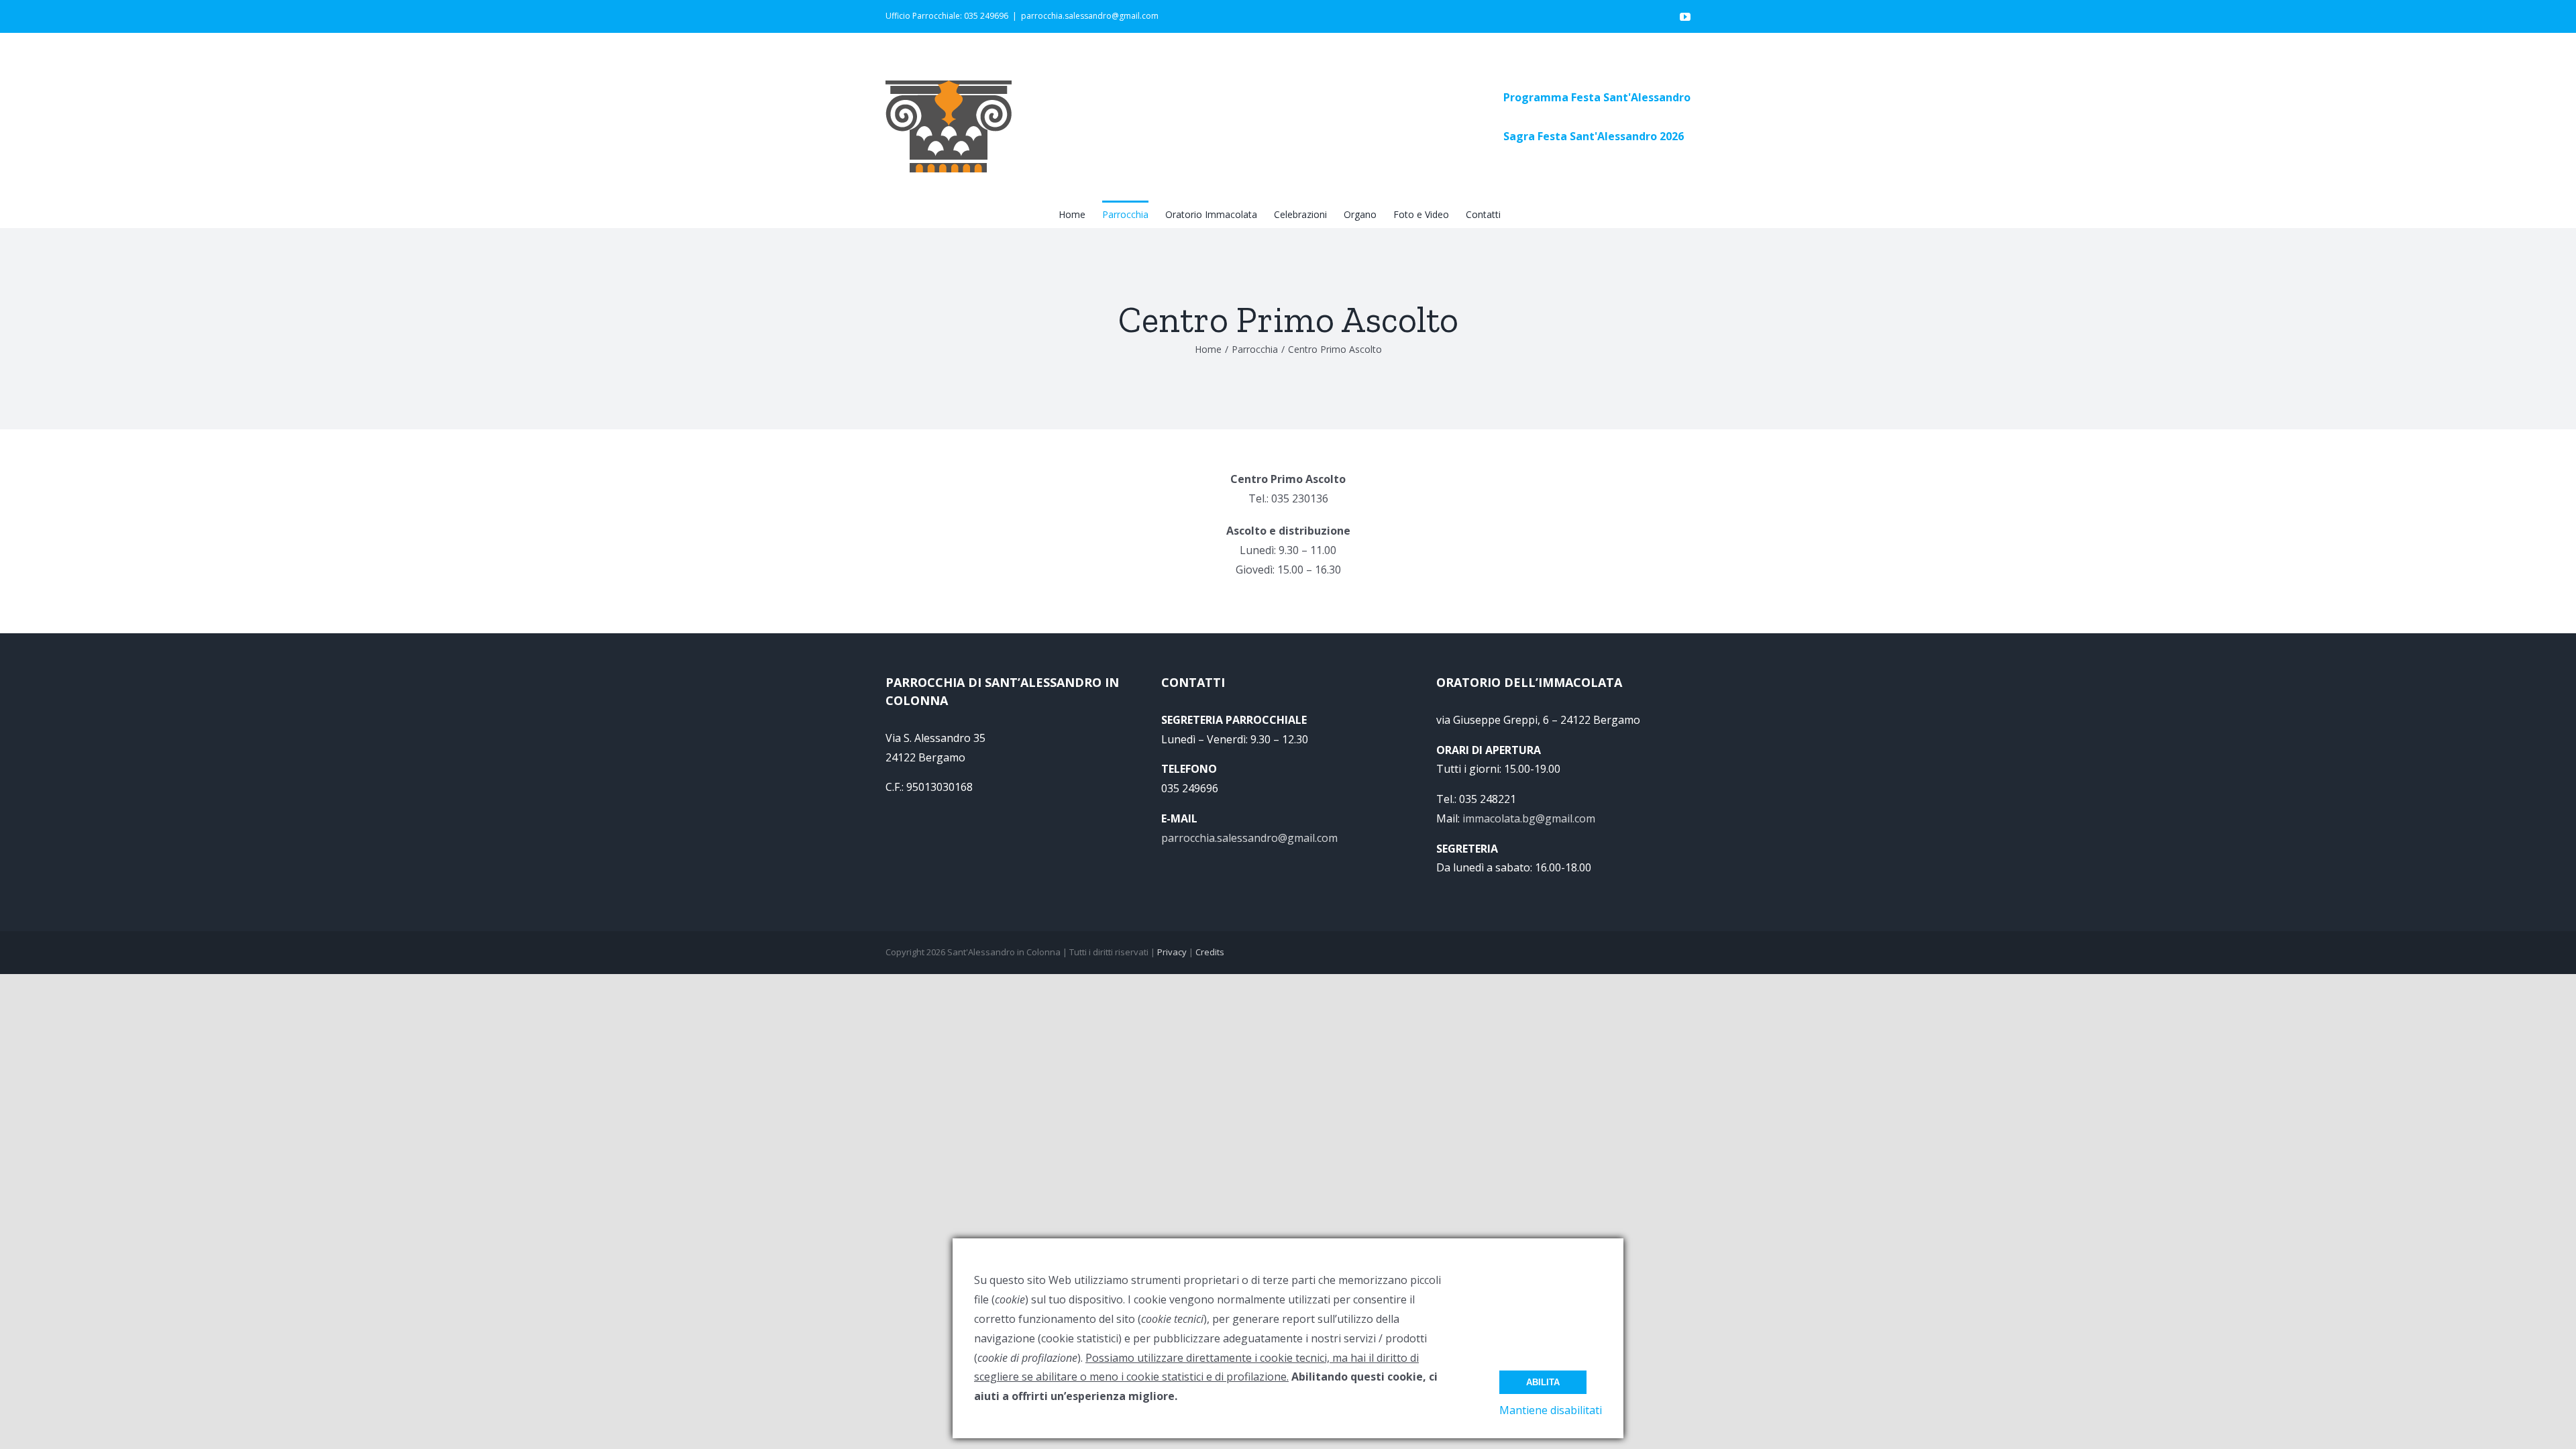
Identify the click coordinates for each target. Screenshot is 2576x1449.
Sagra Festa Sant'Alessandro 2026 (1594, 136)
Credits (1210, 952)
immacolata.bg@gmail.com (1529, 818)
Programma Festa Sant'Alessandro (1597, 97)
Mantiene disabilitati (1551, 1410)
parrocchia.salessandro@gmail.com (1090, 16)
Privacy (1172, 952)
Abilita (1543, 1382)
